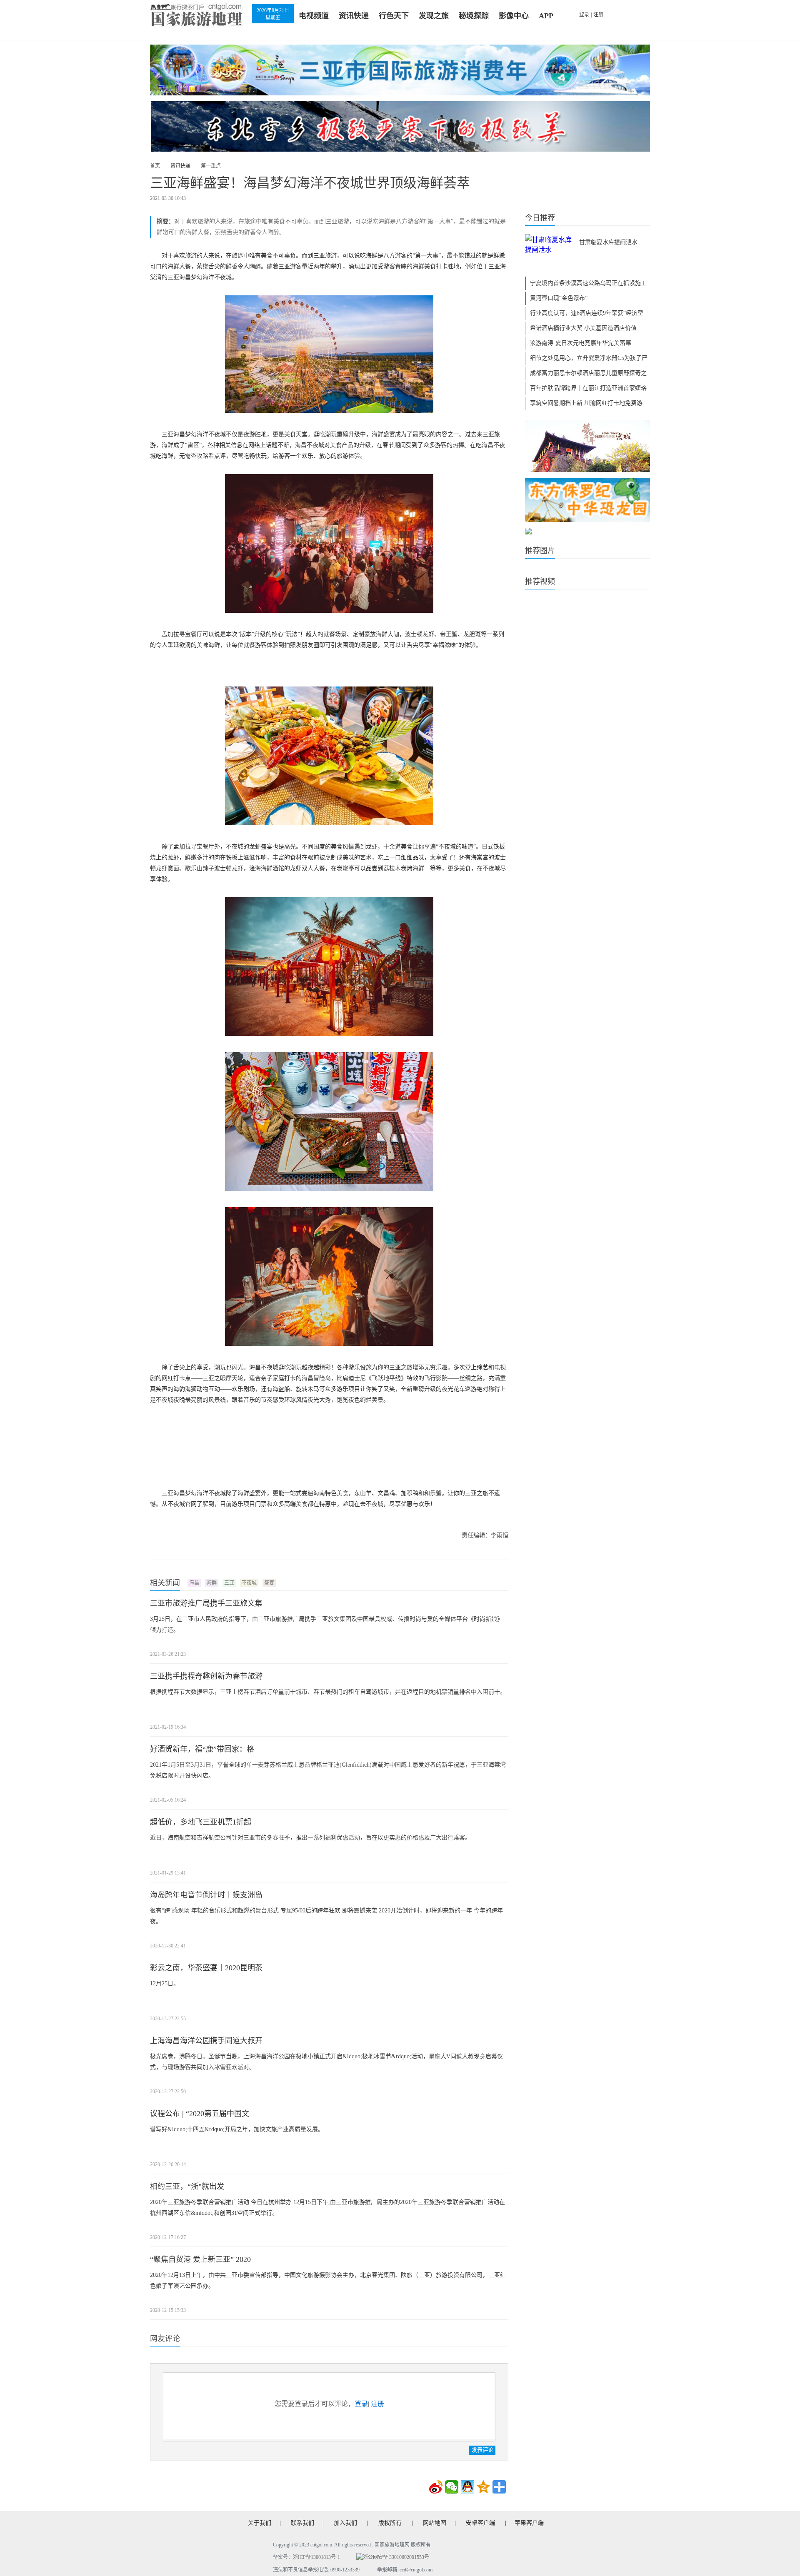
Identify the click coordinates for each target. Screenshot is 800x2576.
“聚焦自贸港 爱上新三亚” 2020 (200, 2259)
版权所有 (390, 2523)
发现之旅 (434, 16)
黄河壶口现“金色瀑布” (559, 298)
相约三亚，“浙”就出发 (187, 2187)
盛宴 (269, 1583)
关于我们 (260, 2523)
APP (546, 16)
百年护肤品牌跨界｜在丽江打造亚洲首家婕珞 (588, 388)
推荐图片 (540, 551)
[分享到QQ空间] (483, 2487)
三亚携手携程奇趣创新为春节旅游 (206, 1676)
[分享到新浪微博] (436, 2487)
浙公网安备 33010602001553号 (396, 2557)
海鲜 (212, 1583)
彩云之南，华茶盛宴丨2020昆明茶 (206, 1968)
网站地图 (435, 2523)
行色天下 (394, 16)
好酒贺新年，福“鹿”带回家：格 (202, 1749)
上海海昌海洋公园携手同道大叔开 (206, 2041)
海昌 (194, 1583)
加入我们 (345, 2523)
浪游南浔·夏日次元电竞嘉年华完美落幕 (581, 343)
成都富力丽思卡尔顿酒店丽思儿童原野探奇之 (588, 373)
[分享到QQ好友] (467, 2487)
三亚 (229, 1583)
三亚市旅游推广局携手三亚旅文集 (206, 1603)
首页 (155, 166)
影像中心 (514, 16)
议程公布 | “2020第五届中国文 (200, 2114)
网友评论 (165, 2339)
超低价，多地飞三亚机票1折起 (201, 1822)
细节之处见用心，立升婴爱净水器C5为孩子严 (589, 358)
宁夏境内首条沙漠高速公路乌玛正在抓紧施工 (588, 283)
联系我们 (302, 2523)
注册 (598, 15)
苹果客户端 (529, 2523)
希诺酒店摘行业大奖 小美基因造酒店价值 (583, 328)
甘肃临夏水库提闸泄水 (608, 242)
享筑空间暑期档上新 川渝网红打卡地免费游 (586, 403)
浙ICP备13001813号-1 (316, 2557)
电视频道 (314, 16)
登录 (584, 15)
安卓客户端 (480, 2523)
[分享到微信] (452, 2487)
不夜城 (249, 1583)
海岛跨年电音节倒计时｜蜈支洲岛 (206, 1895)
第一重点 (211, 166)
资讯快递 (354, 16)
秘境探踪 (474, 16)
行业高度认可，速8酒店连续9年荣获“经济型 (587, 313)
